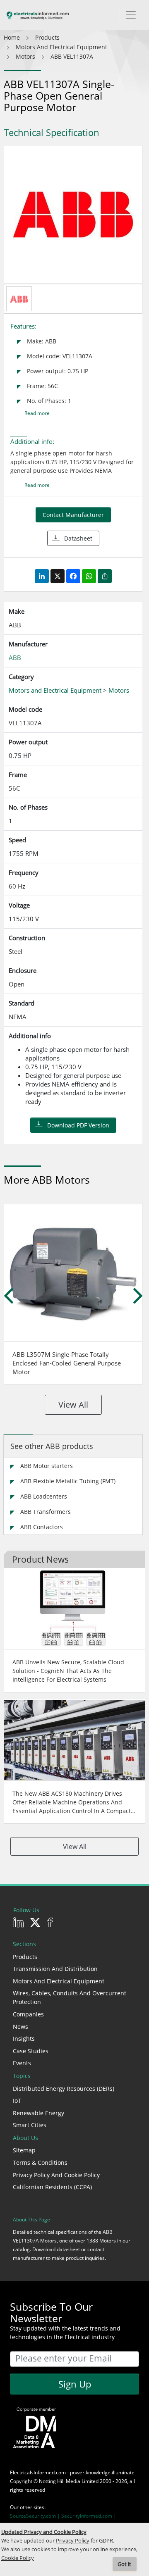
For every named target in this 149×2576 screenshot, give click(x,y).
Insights (24, 2039)
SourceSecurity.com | (36, 2516)
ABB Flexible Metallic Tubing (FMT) (68, 1481)
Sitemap (24, 2150)
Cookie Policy (18, 2558)
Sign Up (75, 2384)
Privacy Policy (73, 2541)
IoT (17, 2101)
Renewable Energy (38, 2113)
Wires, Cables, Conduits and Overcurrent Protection (70, 1997)
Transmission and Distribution (55, 1969)
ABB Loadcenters (44, 1496)
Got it (124, 2564)
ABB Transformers (46, 1512)
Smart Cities (30, 2125)
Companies (28, 2014)
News (20, 2027)
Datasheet (78, 538)
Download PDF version (78, 1125)
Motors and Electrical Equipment (59, 1981)
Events (22, 2063)
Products (25, 1957)
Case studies (31, 2051)
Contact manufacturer (73, 515)
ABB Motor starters (47, 1466)
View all (73, 1405)
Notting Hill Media (60, 2481)
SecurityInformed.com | (89, 2516)
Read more (37, 413)
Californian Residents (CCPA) (52, 2187)
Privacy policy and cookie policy (56, 2175)
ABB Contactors (42, 1527)
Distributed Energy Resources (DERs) (64, 2089)
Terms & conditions (40, 2163)
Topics (22, 2076)
